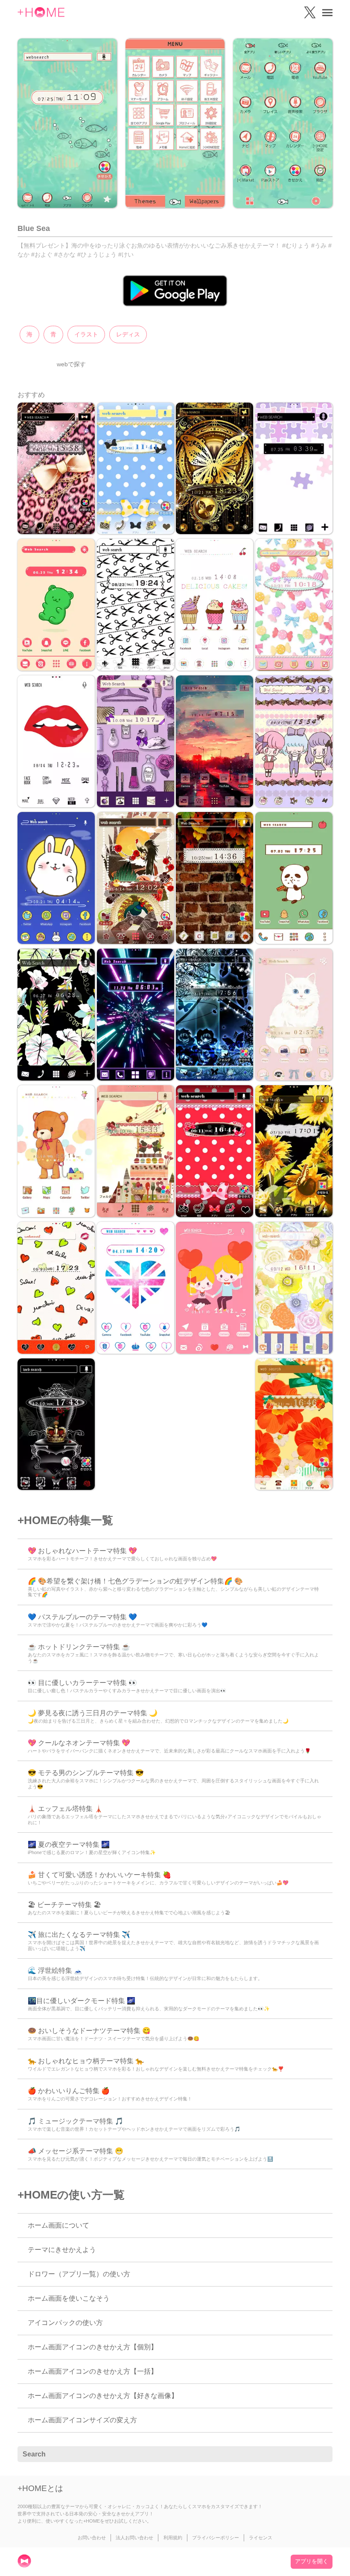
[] (321, 2454)
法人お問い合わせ (134, 2538)
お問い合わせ (92, 2538)
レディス (128, 334)
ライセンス (261, 2538)
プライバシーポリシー (216, 2538)
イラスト (86, 334)
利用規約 (173, 2538)
